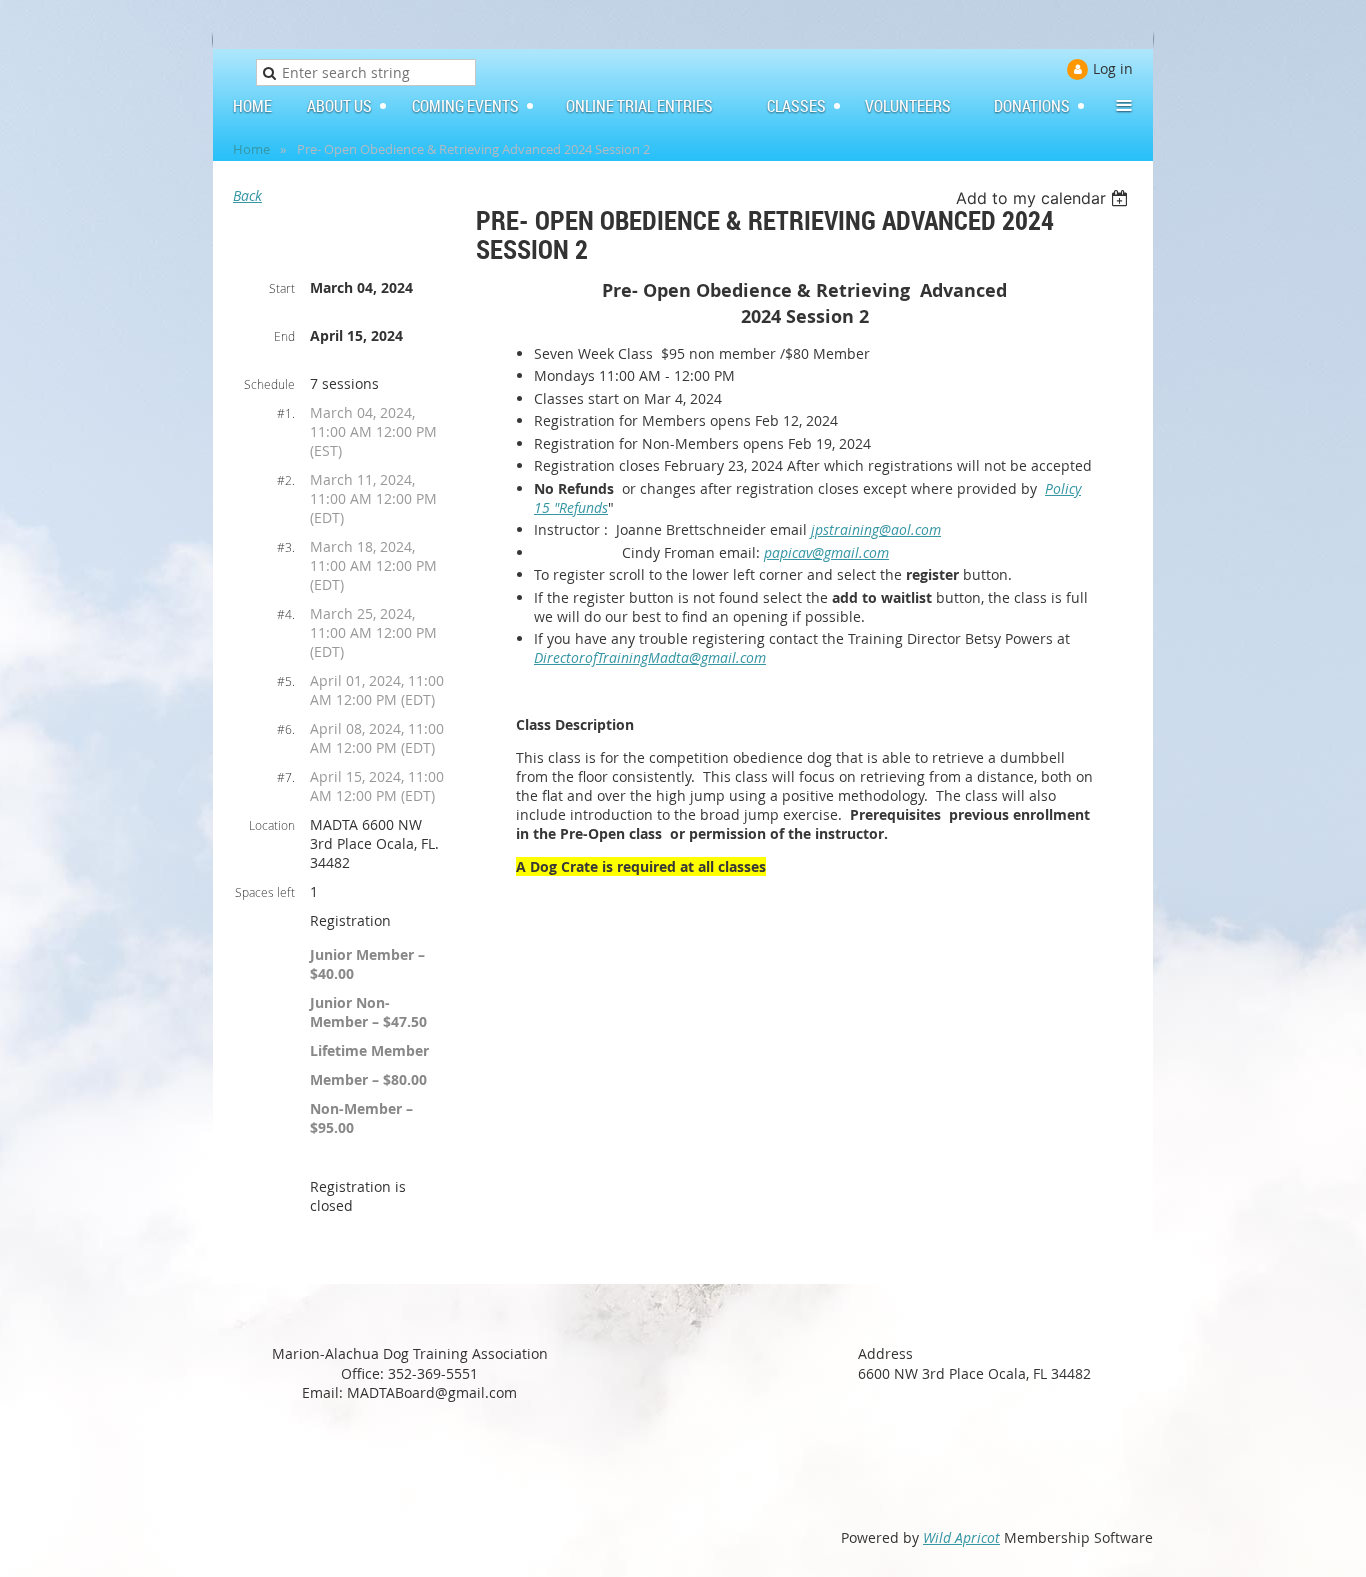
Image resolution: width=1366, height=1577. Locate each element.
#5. (286, 681)
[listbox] (1044, 198)
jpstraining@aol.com (876, 529)
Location (272, 825)
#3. (286, 547)
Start (282, 288)
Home (251, 149)
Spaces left (265, 892)
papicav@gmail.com (826, 552)
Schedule (269, 384)
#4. (286, 614)
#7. (286, 777)
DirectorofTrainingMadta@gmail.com (650, 657)
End (284, 336)
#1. (286, 413)
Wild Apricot (961, 1537)
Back (247, 195)
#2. (286, 480)
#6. (286, 729)
